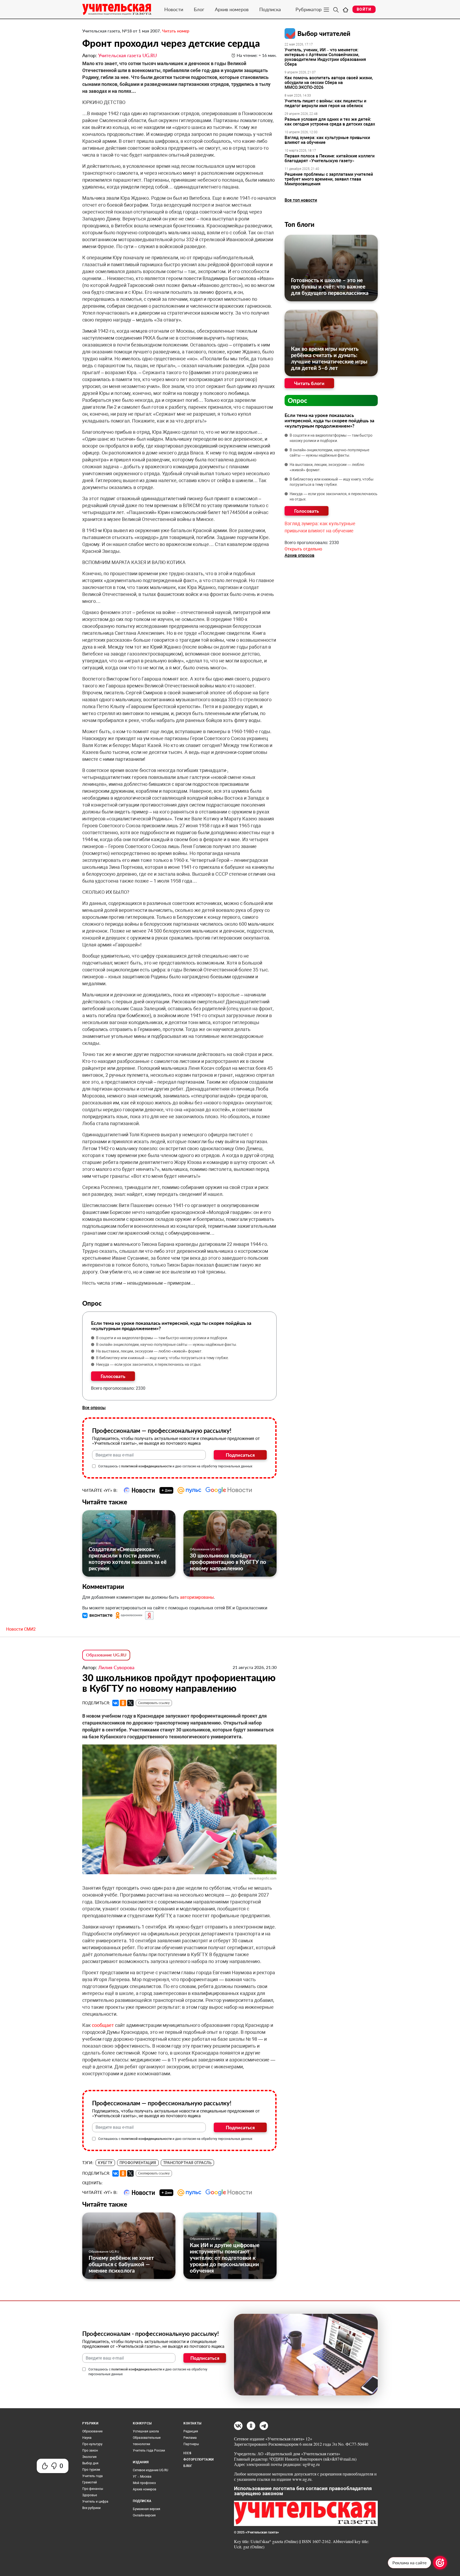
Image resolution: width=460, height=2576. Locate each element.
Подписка (270, 9)
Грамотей (90, 2482)
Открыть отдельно (303, 549)
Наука (87, 2438)
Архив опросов (299, 555)
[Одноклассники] (123, 1703)
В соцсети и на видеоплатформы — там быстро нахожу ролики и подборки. (162, 1338)
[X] (130, 1703)
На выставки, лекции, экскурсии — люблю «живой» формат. (149, 1351)
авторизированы (197, 1597)
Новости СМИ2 (21, 1629)
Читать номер (176, 31)
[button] (98, 1615)
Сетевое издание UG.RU (151, 2470)
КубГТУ (105, 2163)
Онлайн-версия (144, 2515)
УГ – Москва (142, 2477)
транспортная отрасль (187, 2163)
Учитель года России (149, 2450)
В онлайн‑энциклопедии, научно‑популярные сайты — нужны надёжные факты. (167, 1345)
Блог (199, 9)
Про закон (90, 2450)
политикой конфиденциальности (146, 1466)
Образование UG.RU (205, 1549)
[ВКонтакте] (116, 1703)
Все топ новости (301, 200)
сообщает (103, 2025)
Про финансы (93, 2489)
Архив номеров (232, 9)
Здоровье (90, 2495)
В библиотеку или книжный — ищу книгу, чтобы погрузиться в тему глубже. (163, 1358)
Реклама (190, 2438)
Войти (364, 9)
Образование (92, 2431)
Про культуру (92, 2444)
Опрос (297, 400)
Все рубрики (91, 2508)
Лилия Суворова (116, 1667)
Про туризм (91, 2470)
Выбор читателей (324, 33)
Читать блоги (309, 383)
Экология (89, 2457)
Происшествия (100, 1543)
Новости (174, 9)
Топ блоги (299, 224)
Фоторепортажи (199, 2460)
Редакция (191, 2431)
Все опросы (94, 1408)
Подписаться (240, 1455)
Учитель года (93, 2476)
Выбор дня (90, 2463)
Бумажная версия (147, 2509)
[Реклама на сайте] (440, 2563)
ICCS (187, 2453)
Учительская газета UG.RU (128, 55)
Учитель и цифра (95, 2502)
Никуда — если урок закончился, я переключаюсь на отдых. (149, 1364)
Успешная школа (146, 2431)
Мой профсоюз (144, 2483)
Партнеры (191, 2444)
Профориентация (138, 2163)
